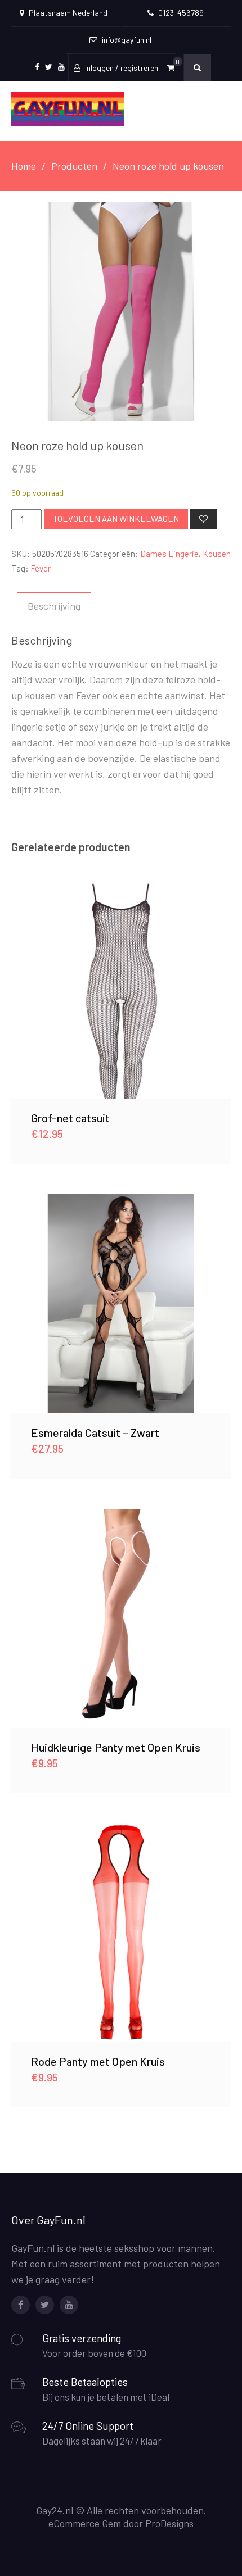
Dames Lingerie (169, 554)
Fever (41, 568)
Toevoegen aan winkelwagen (116, 519)
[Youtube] (69, 2305)
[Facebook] (21, 2305)
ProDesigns (169, 2523)
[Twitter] (45, 2305)
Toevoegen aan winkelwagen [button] (121, 988)
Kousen (217, 554)
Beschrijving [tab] (54, 606)
